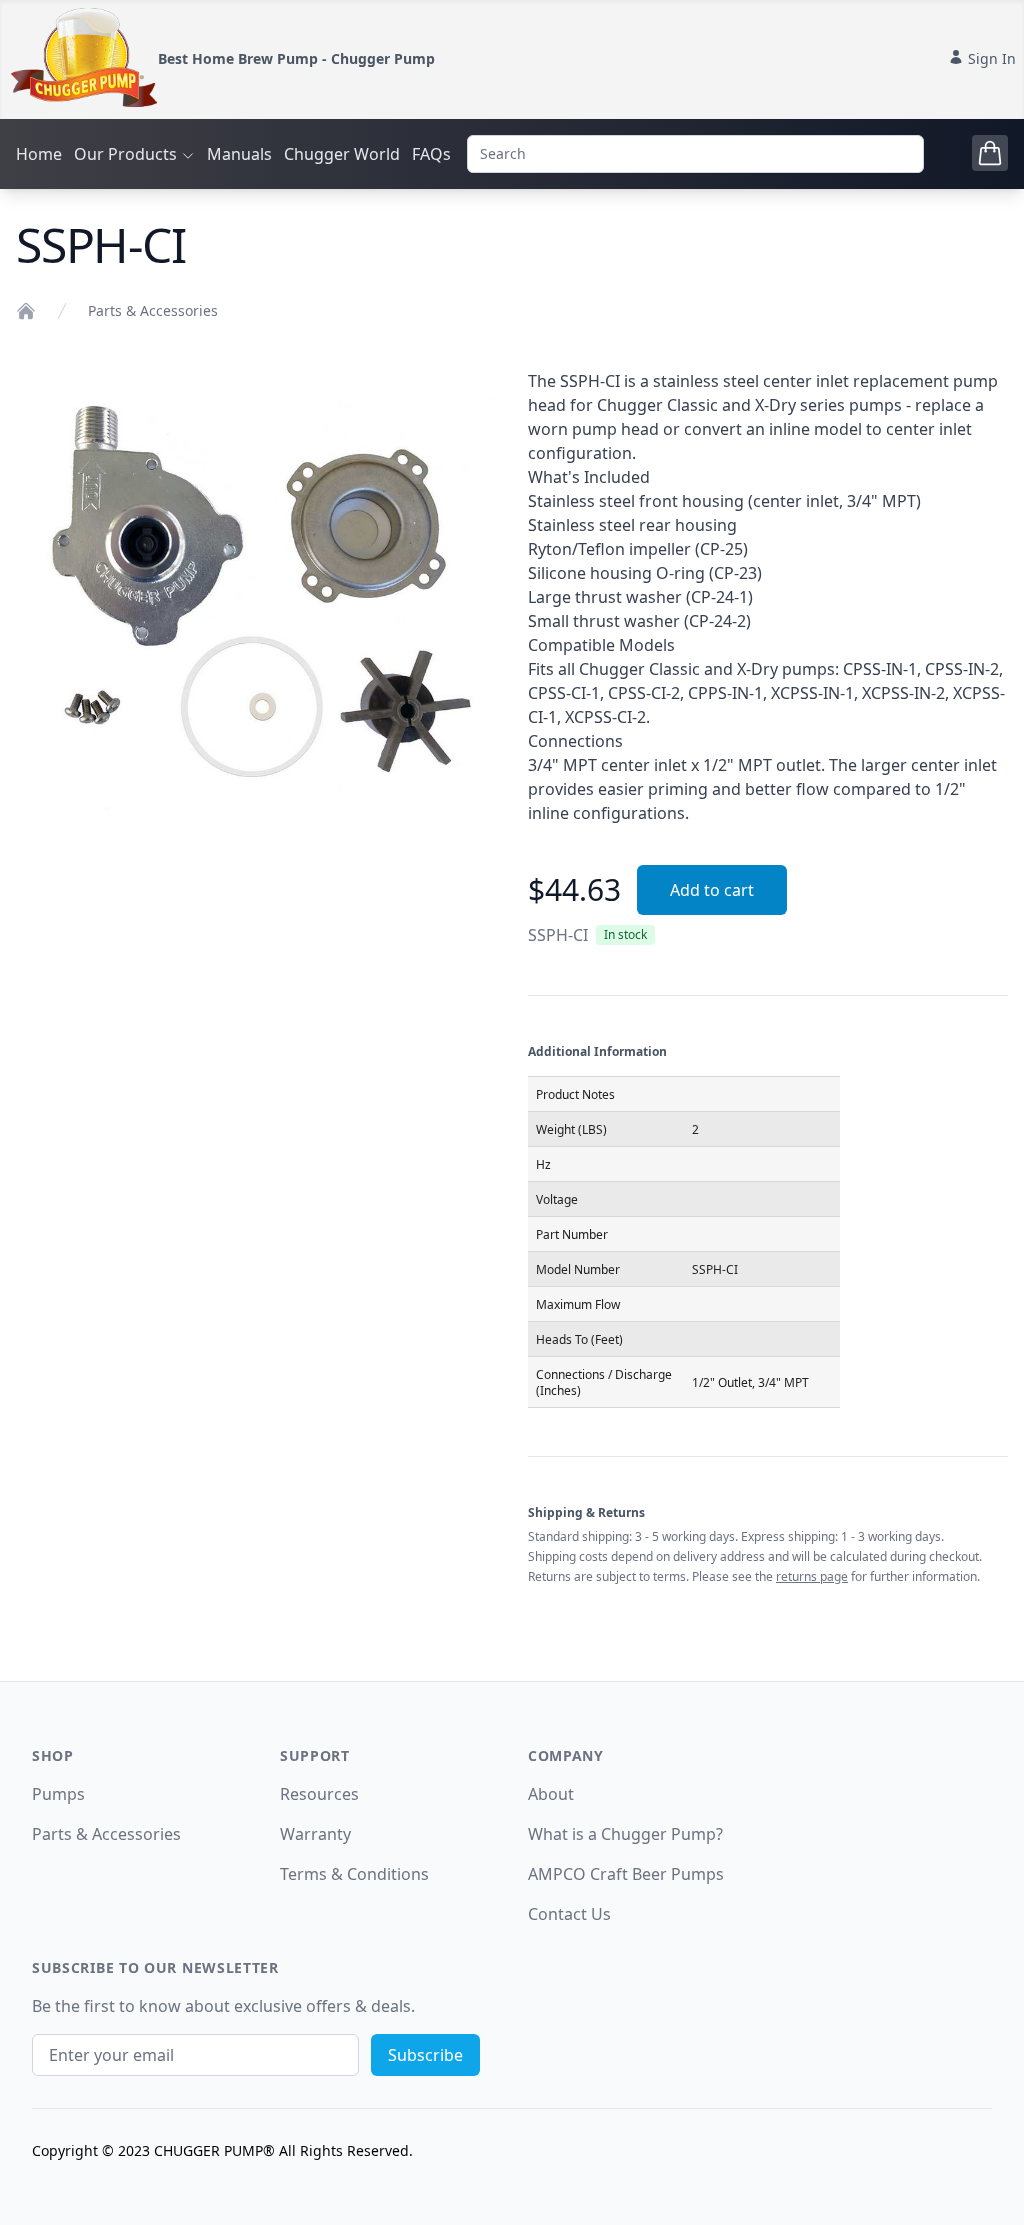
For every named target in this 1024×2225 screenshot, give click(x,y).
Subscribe (425, 2055)
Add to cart (712, 890)
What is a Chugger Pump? (625, 1834)
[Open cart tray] (990, 153)
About (551, 1794)
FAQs (431, 154)
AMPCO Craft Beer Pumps (626, 1874)
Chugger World (342, 154)
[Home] (26, 311)
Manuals (239, 154)
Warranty (315, 1834)
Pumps (58, 1794)
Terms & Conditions (354, 1874)
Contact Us (569, 1914)
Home (39, 154)
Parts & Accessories (153, 310)
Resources (319, 1794)
